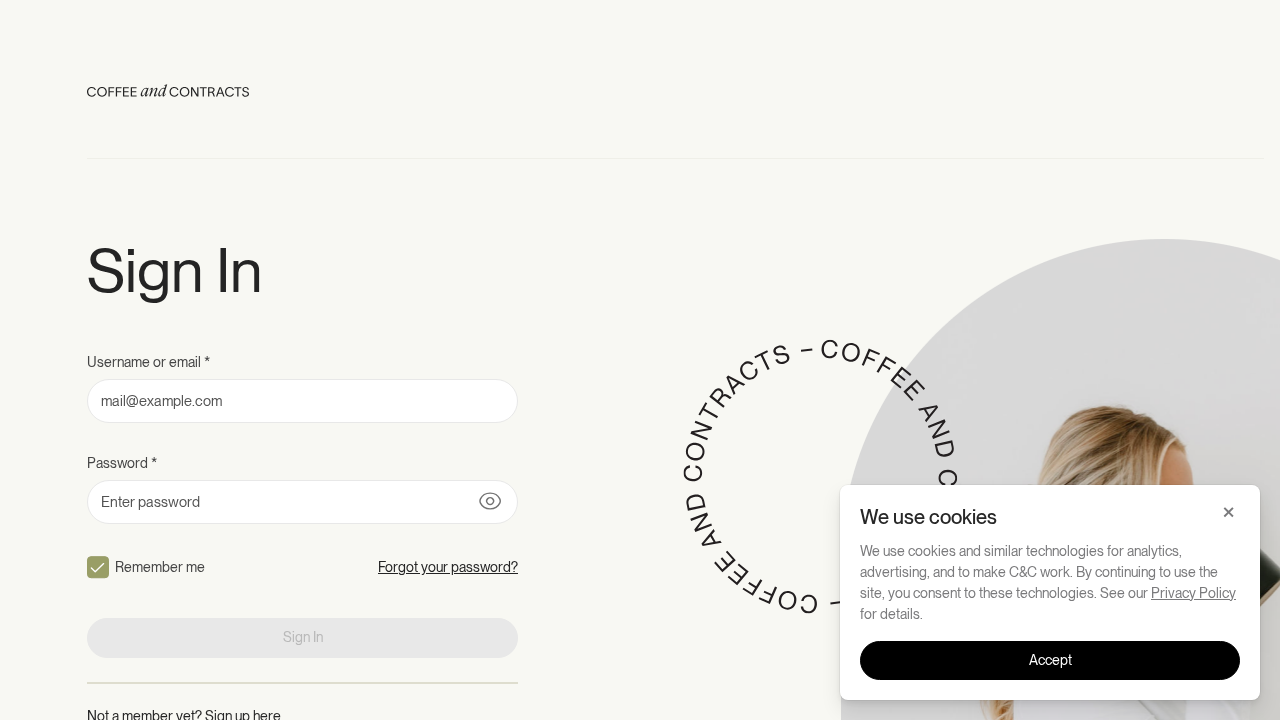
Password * (122, 463)
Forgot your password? (448, 567)
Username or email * (148, 362)
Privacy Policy (1193, 593)
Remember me (160, 567)
